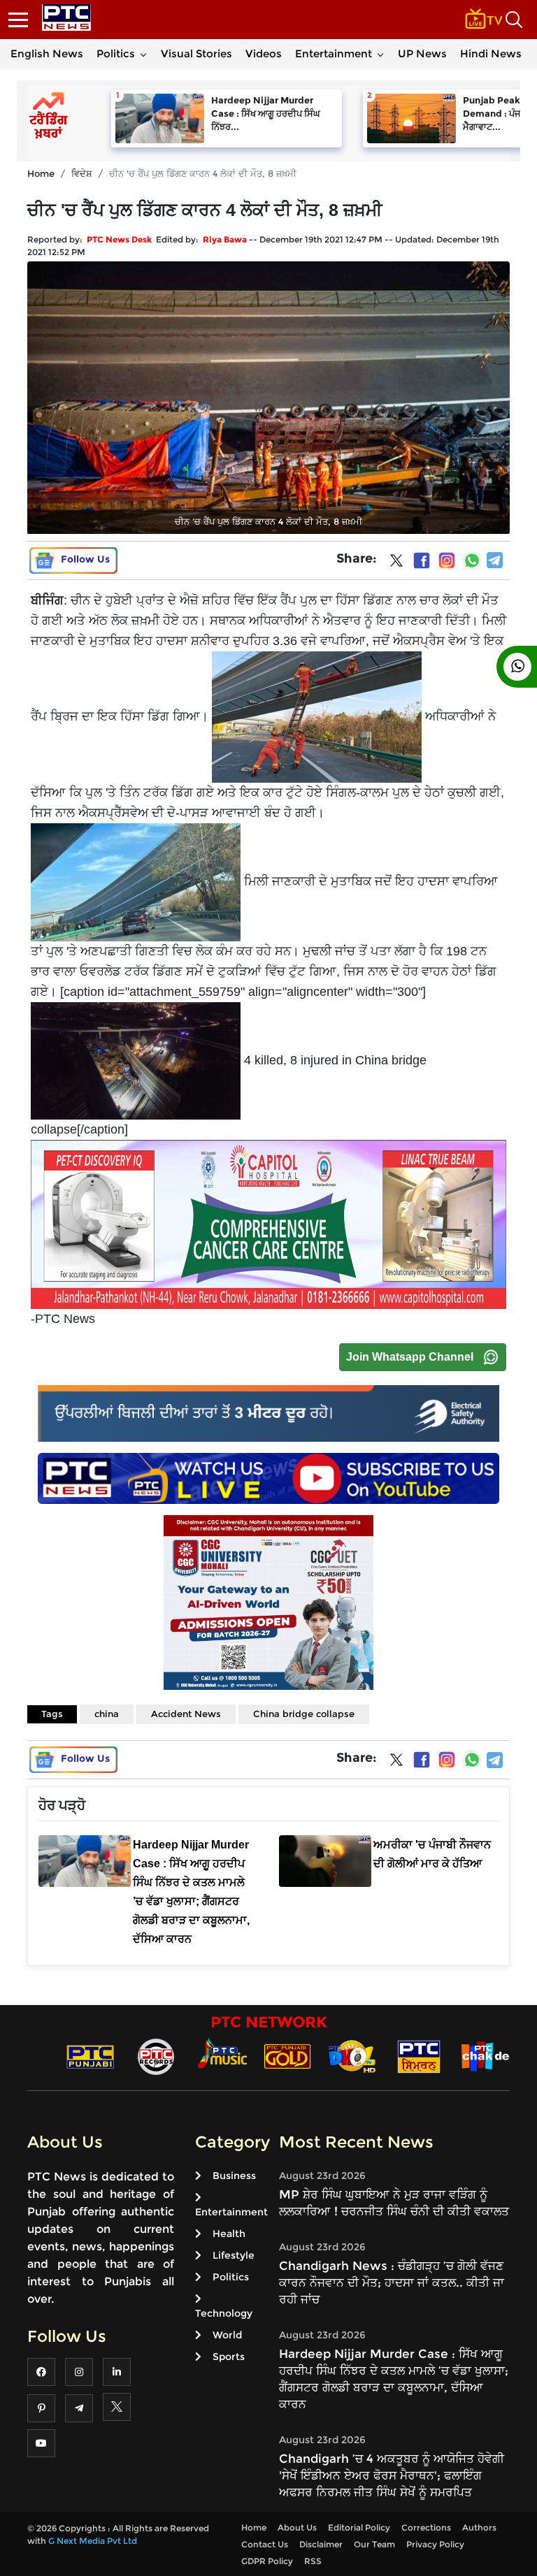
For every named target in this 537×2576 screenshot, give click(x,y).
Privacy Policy (435, 2544)
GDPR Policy (267, 2561)
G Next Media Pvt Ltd (93, 2541)
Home (41, 173)
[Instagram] (447, 560)
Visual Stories (196, 53)
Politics (116, 53)
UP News (422, 53)
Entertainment (334, 53)
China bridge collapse (304, 1714)
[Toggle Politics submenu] (143, 54)
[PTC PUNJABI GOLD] (287, 2056)
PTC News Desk (119, 239)
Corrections (426, 2527)
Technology (224, 2313)
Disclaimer (321, 2544)
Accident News (186, 1714)
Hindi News (491, 53)
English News (47, 53)
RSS (313, 2561)
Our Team (374, 2544)
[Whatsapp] (472, 560)
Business (234, 2176)
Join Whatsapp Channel (410, 1357)
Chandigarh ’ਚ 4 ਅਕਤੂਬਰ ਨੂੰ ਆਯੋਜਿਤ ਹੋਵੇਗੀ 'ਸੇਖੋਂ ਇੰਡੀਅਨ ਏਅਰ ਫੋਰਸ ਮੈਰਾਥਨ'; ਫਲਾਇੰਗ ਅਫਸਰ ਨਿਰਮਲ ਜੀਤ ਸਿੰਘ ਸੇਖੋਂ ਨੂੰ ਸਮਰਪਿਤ (392, 2475)
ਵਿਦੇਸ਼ (82, 173)
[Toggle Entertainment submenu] (380, 54)
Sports (229, 2357)
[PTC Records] (156, 2056)
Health (229, 2234)
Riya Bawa (225, 239)
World (227, 2335)
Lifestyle (234, 2255)
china (107, 1714)
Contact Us (265, 2544)
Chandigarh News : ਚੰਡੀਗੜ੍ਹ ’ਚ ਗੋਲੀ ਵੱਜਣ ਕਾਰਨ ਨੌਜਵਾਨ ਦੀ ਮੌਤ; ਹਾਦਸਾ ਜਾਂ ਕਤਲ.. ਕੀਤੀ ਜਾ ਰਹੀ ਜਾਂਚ (392, 2282)
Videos (264, 53)
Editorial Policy (359, 2527)
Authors (479, 2527)
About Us (297, 2527)
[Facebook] (422, 560)
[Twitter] (396, 563)
